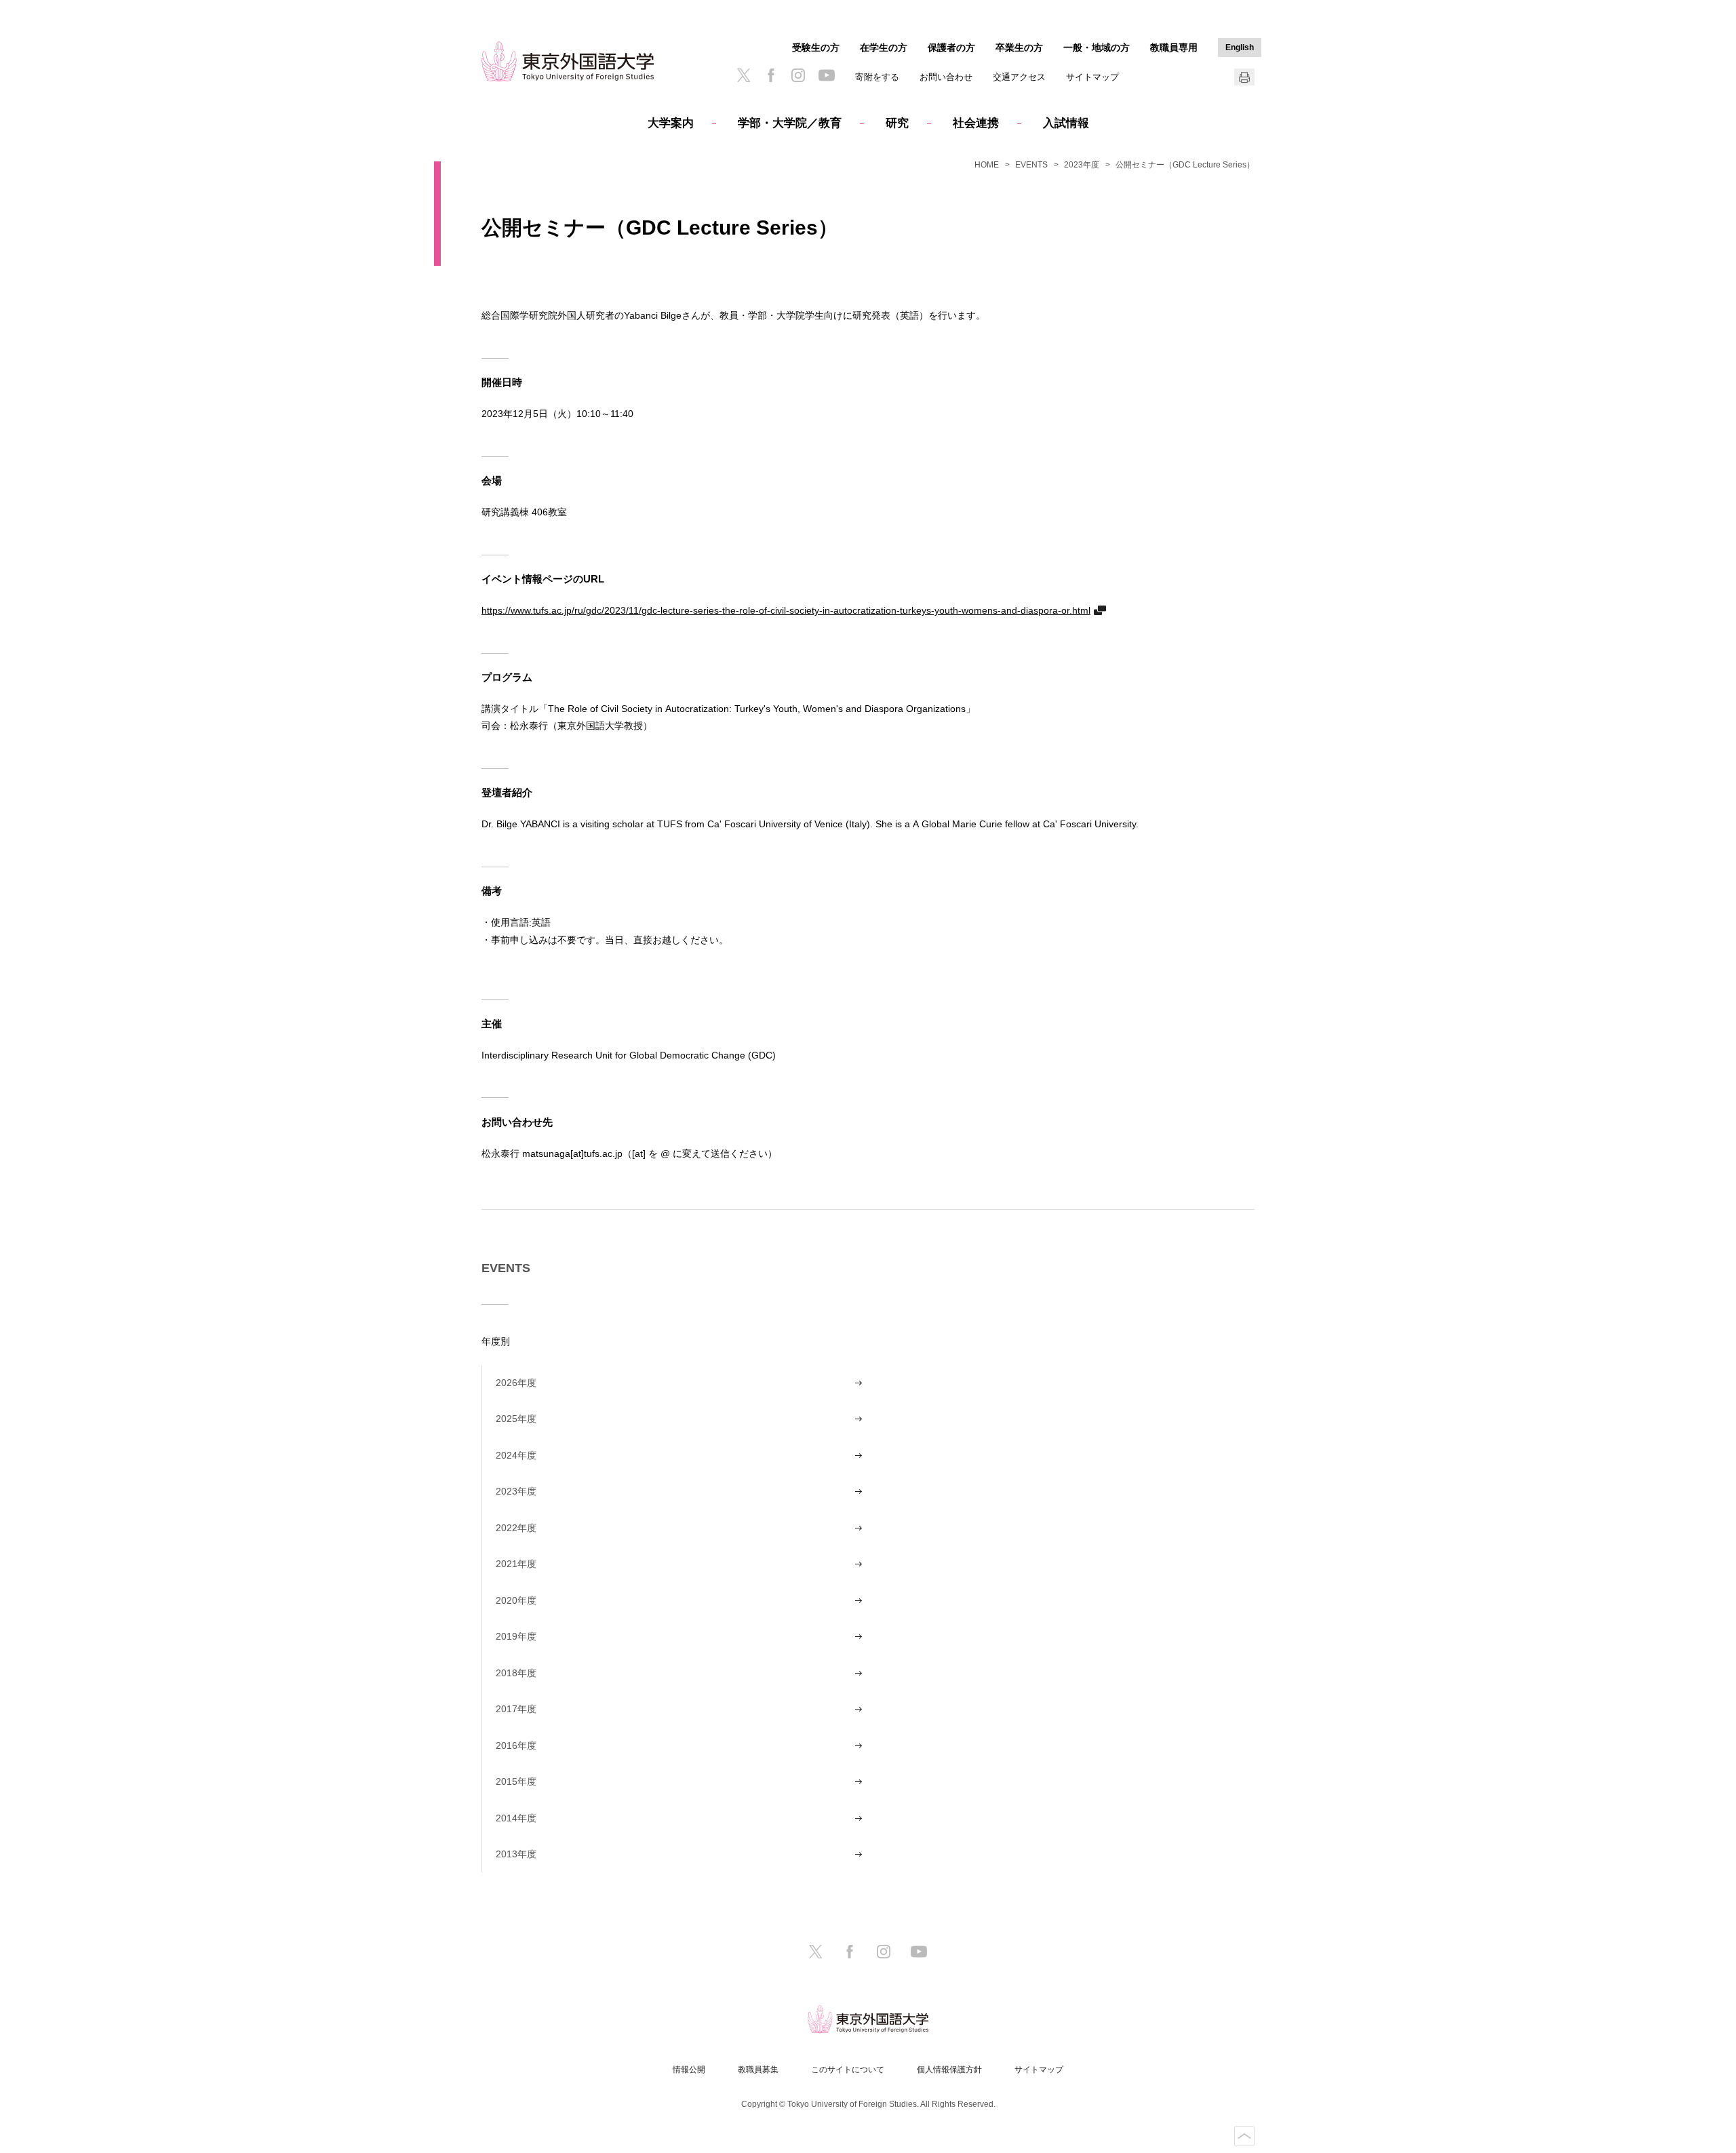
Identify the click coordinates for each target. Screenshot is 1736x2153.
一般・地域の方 (1097, 47)
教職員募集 (758, 2070)
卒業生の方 (1019, 47)
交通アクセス (1019, 77)
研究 (897, 123)
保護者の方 (951, 47)
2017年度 (516, 1709)
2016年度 (516, 1745)
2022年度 (516, 1528)
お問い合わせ (946, 77)
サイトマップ (1092, 77)
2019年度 (516, 1636)
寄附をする (877, 77)
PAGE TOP (1244, 2136)
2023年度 (1082, 165)
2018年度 (516, 1673)
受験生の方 (816, 47)
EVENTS (1031, 165)
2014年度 (516, 1818)
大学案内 (671, 123)
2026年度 (516, 1383)
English (1240, 47)
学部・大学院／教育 (790, 123)
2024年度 (516, 1455)
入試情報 (1066, 123)
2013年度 (516, 1854)
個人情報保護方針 (949, 2070)
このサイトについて (848, 2070)
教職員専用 (1174, 47)
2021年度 (516, 1564)
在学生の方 (884, 47)
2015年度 (516, 1781)
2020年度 (516, 1600)
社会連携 (976, 123)
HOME (987, 165)
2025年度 (516, 1419)
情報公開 (689, 2070)
